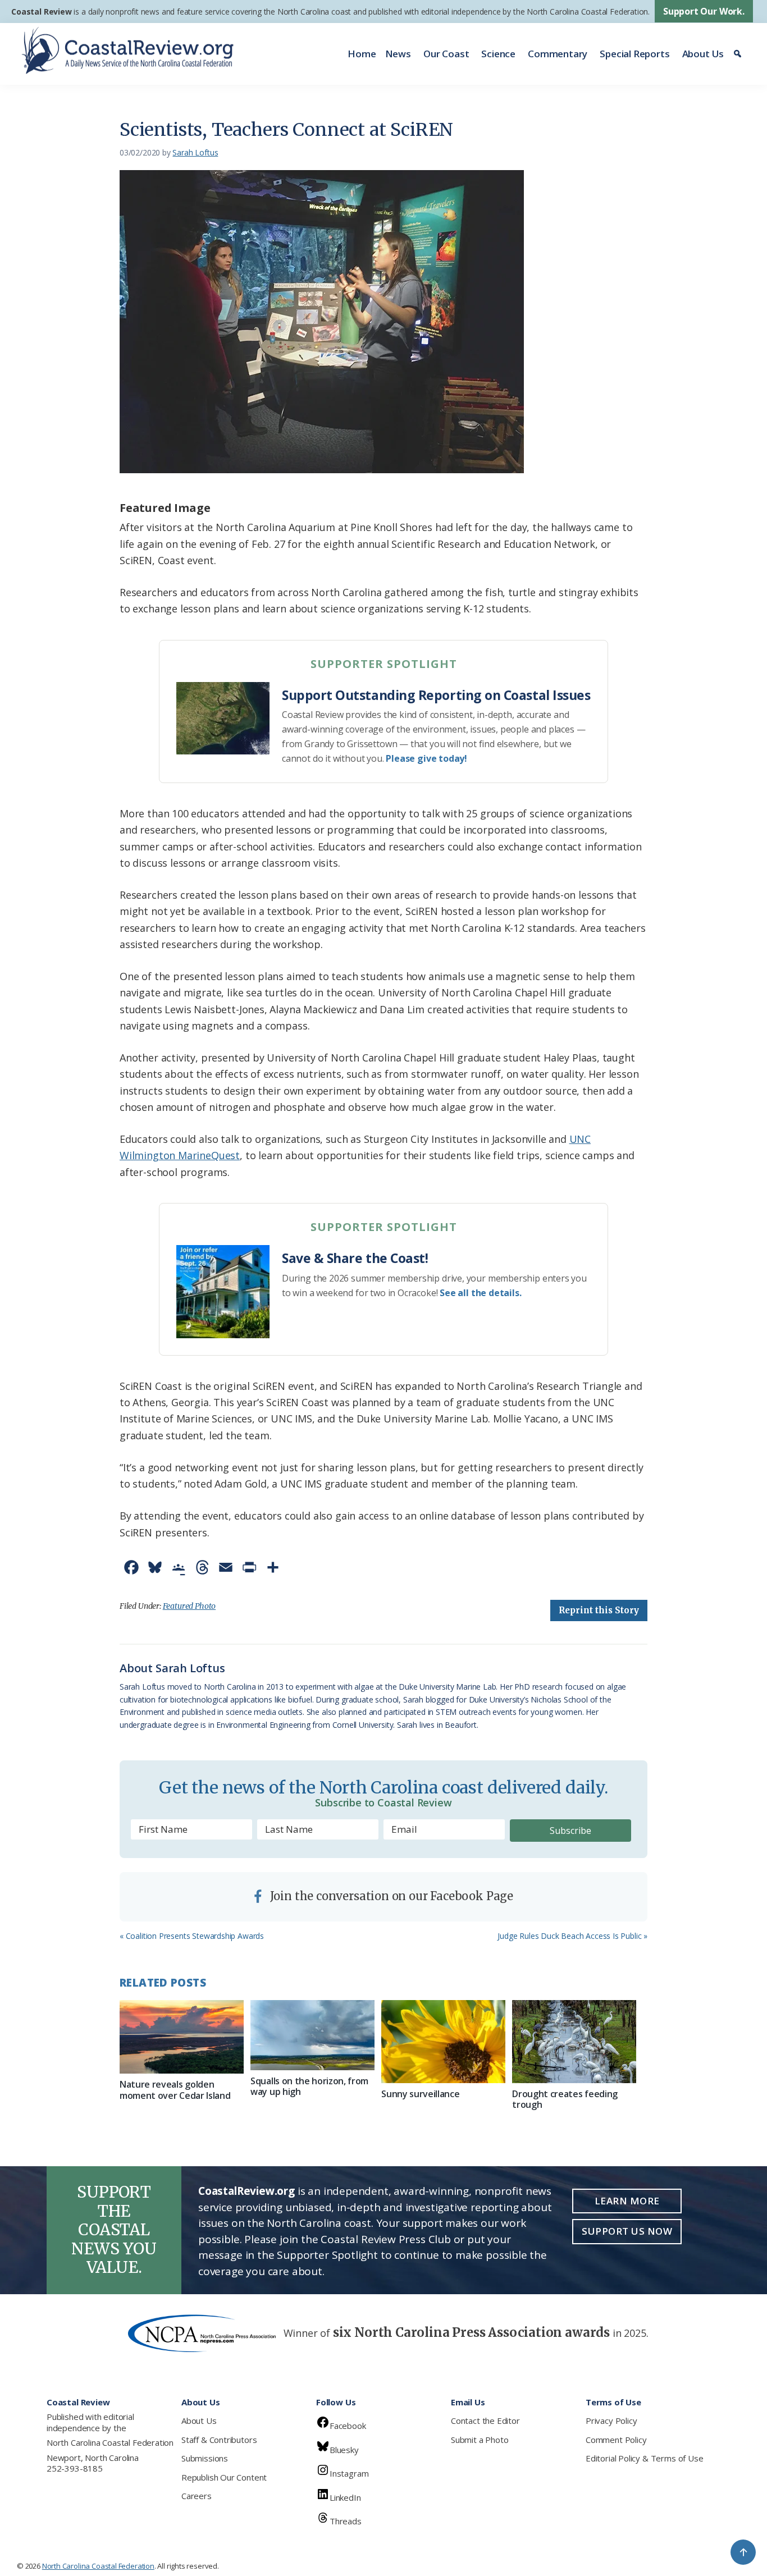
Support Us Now (627, 2231)
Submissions (205, 2458)
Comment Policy (616, 2440)
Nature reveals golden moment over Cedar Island (175, 2090)
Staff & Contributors (219, 2440)
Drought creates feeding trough (565, 2099)
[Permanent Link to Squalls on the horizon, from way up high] (312, 2035)
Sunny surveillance (420, 2094)
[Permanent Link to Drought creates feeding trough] (574, 2041)
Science (498, 54)
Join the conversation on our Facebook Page (390, 1896)
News (398, 54)
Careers (197, 2496)
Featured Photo (189, 1606)
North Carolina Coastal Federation (110, 2442)
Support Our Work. (704, 11)
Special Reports (634, 54)
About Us (703, 54)
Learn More (627, 2201)
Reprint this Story (599, 1610)
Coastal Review (41, 12)
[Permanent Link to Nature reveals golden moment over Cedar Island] (182, 2037)
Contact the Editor (485, 2421)
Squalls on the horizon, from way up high (309, 2086)
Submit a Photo (480, 2440)
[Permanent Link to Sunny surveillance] (443, 2041)
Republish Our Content (224, 2477)
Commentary (558, 54)
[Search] (739, 54)
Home (362, 54)
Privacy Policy (611, 2421)
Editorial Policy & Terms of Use (644, 2458)
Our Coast (446, 54)
